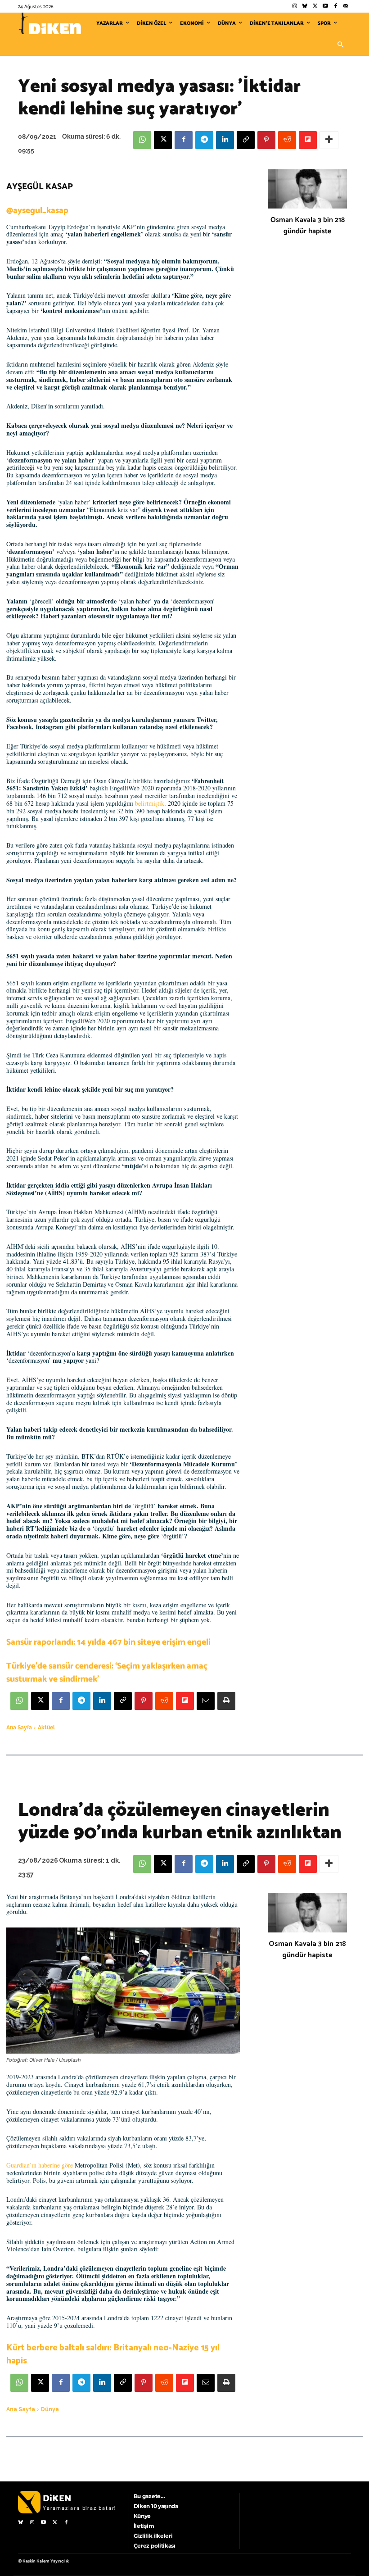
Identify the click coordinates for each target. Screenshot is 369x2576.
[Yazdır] (226, 1701)
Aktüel (46, 1728)
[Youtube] (326, 7)
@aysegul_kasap (37, 211)
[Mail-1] (346, 7)
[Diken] (49, 23)
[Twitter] (315, 7)
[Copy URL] (246, 140)
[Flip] (308, 140)
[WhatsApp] (142, 140)
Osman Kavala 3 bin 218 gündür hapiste (308, 226)
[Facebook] (335, 7)
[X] (163, 140)
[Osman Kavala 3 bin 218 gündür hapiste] (308, 189)
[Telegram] (204, 140)
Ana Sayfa (19, 1728)
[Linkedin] (225, 140)
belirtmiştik (150, 803)
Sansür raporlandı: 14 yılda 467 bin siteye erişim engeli (108, 1642)
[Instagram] (295, 7)
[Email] (206, 1701)
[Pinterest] (266, 140)
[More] (329, 140)
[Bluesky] (305, 7)
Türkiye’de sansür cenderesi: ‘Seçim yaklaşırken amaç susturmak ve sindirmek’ (107, 1673)
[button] (340, 45)
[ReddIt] (287, 140)
